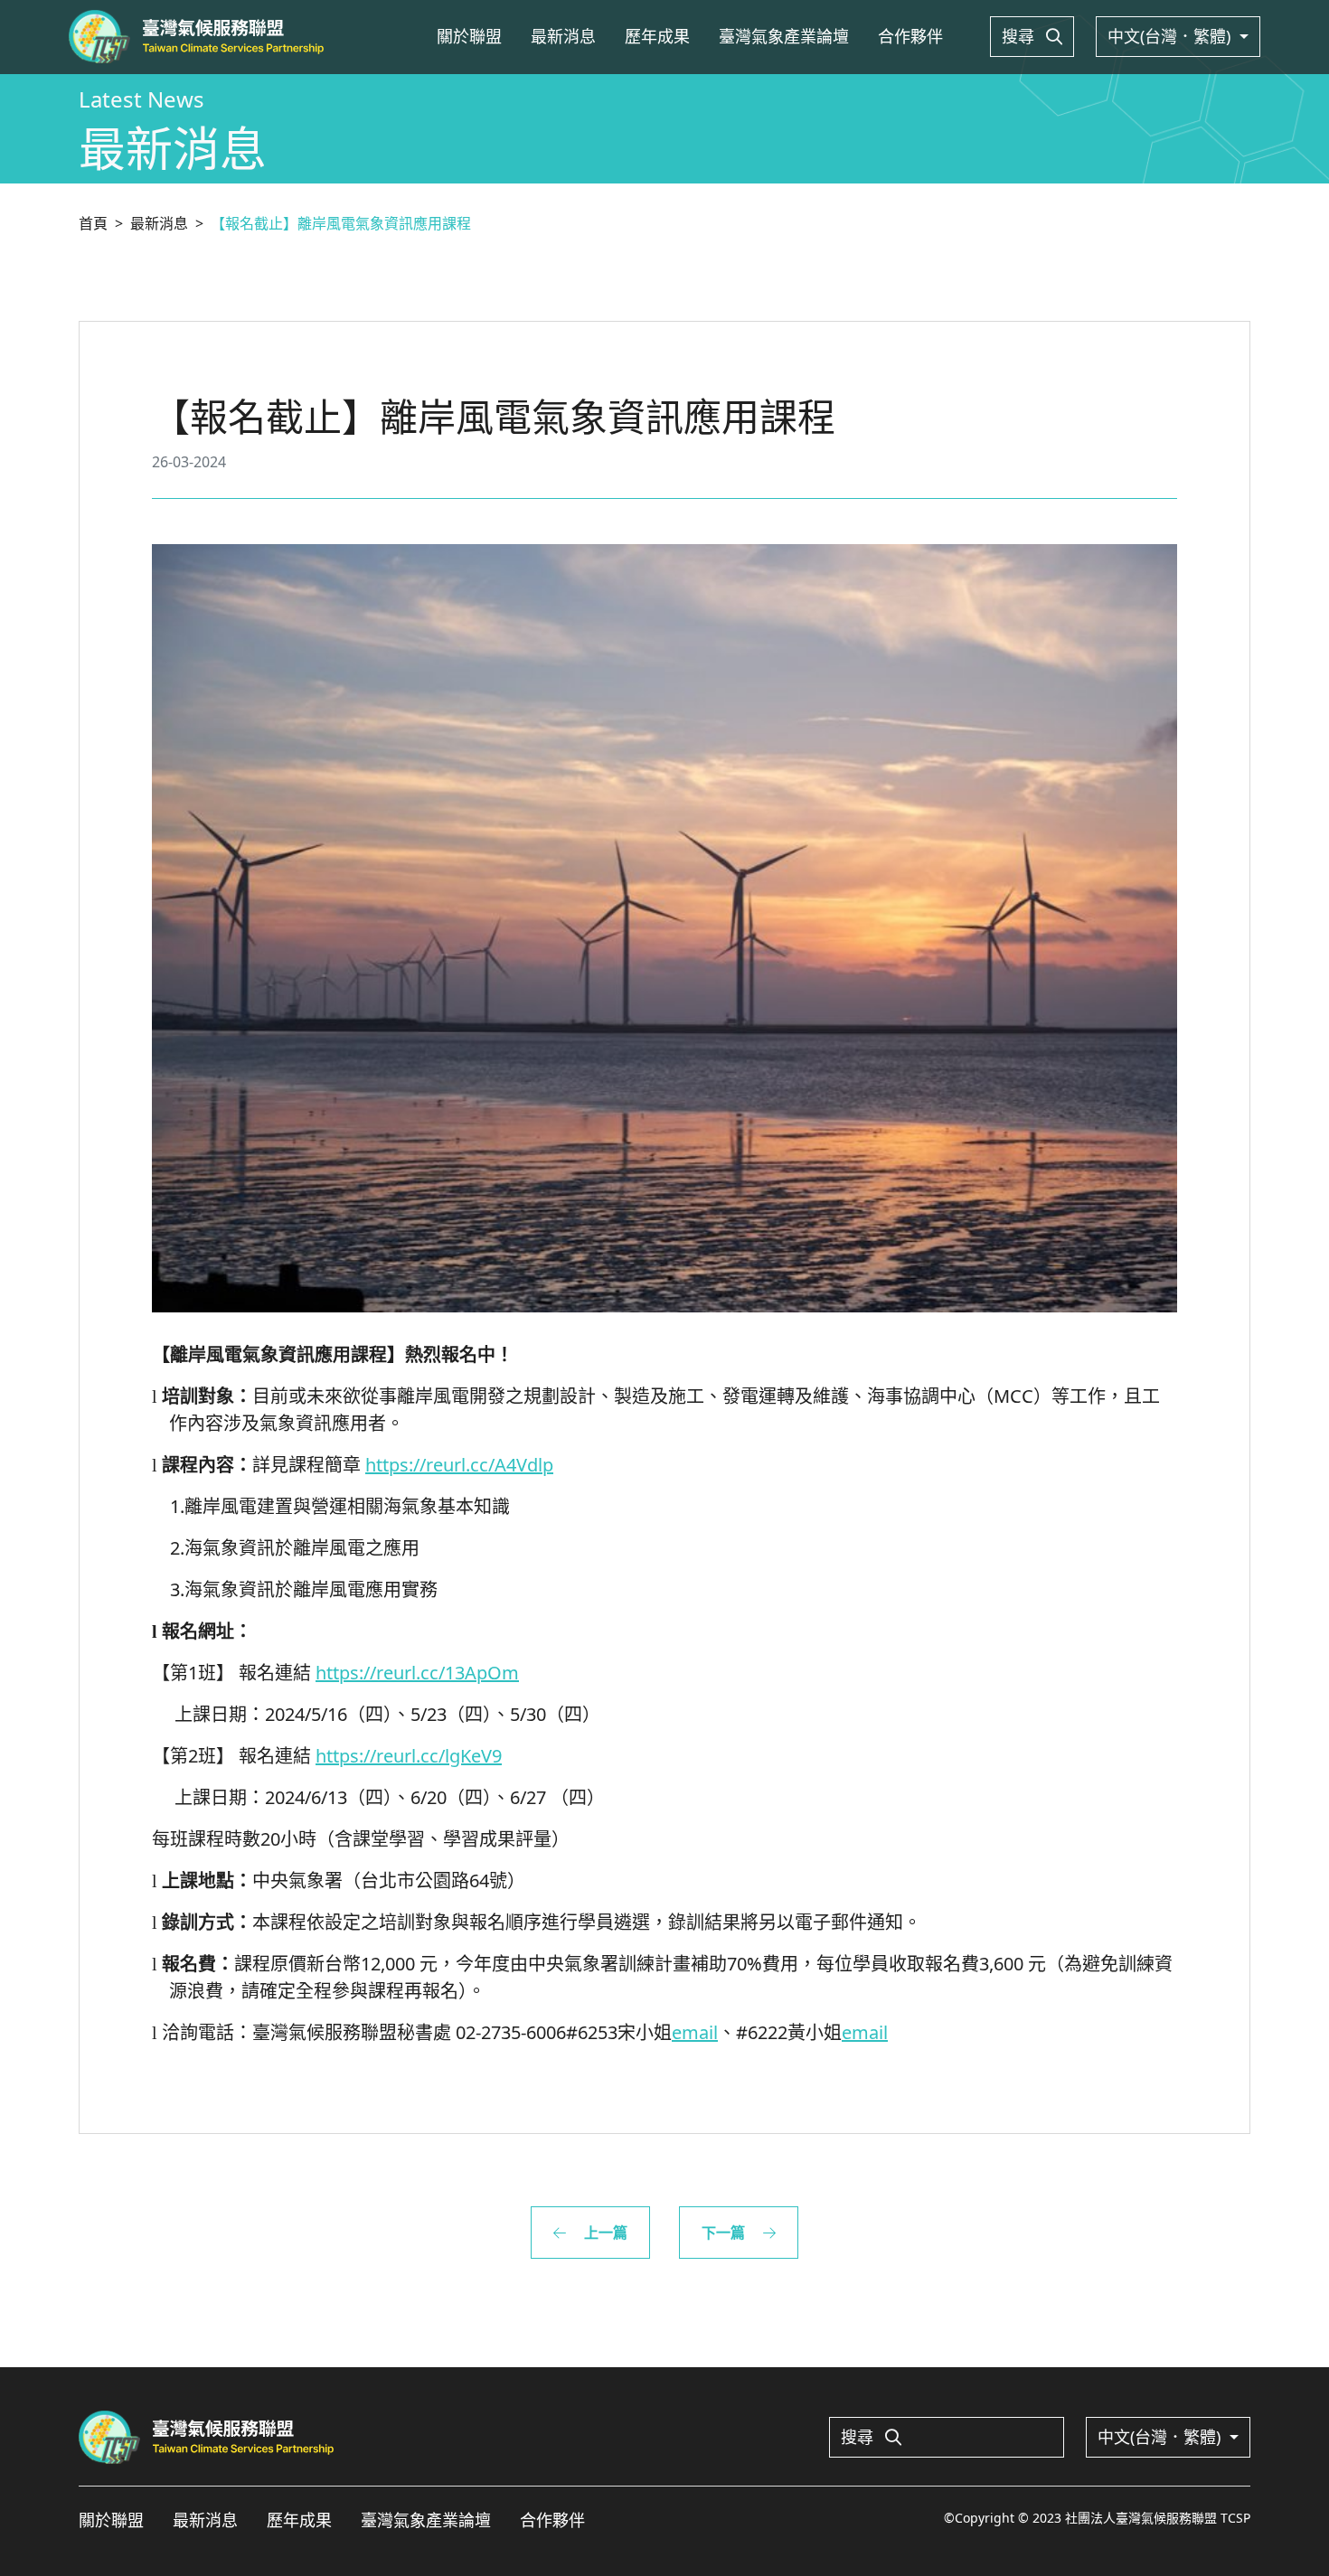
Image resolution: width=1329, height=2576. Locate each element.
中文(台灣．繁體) (1171, 36)
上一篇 (604, 2233)
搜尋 (1020, 36)
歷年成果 (657, 36)
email (695, 2032)
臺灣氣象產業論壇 (784, 36)
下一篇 (725, 2233)
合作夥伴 (910, 36)
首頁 (93, 223)
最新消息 (563, 36)
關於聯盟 (469, 36)
